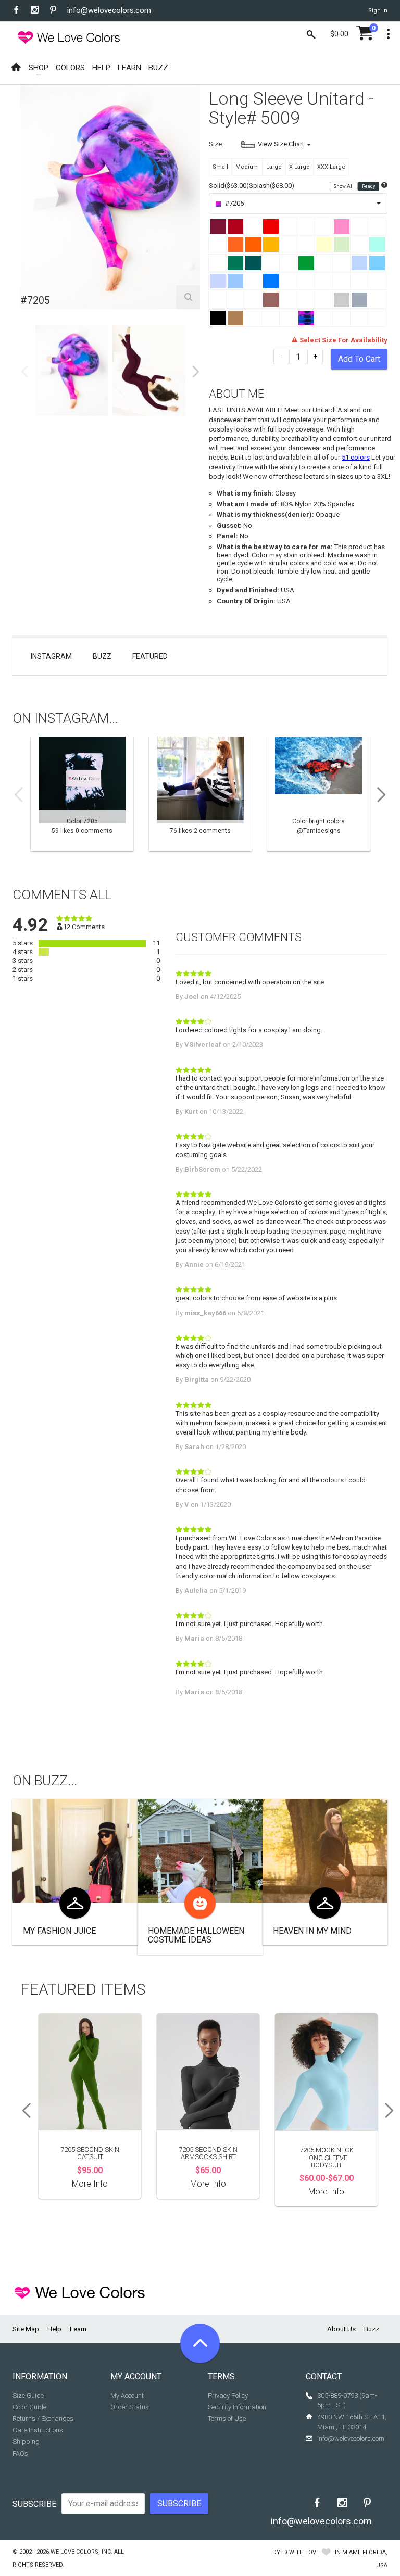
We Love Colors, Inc (81, 2552)
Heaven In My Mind (312, 1931)
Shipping (26, 2441)
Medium (247, 167)
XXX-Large (331, 167)
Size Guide (28, 2396)
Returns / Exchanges (43, 2419)
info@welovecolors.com (109, 10)
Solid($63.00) (229, 186)
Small (220, 167)
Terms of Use (227, 2419)
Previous (24, 372)
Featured (150, 656)
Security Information (237, 2407)
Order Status (130, 2407)
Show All (344, 186)
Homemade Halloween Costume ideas (196, 1936)
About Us (341, 2329)
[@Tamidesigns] (318, 794)
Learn (78, 2329)
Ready (369, 186)
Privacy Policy (228, 2396)
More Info (90, 2184)
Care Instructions (38, 2430)
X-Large (299, 167)
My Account (127, 2396)
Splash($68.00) (272, 186)
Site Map (26, 2329)
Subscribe (34, 2504)
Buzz (102, 656)
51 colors (356, 457)
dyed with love (296, 2552)
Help (54, 2329)
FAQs (20, 2453)
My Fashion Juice (59, 1931)
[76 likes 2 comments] (200, 794)
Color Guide (29, 2407)
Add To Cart (359, 359)
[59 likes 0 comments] (82, 794)
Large (274, 167)
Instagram (51, 656)
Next (196, 372)
